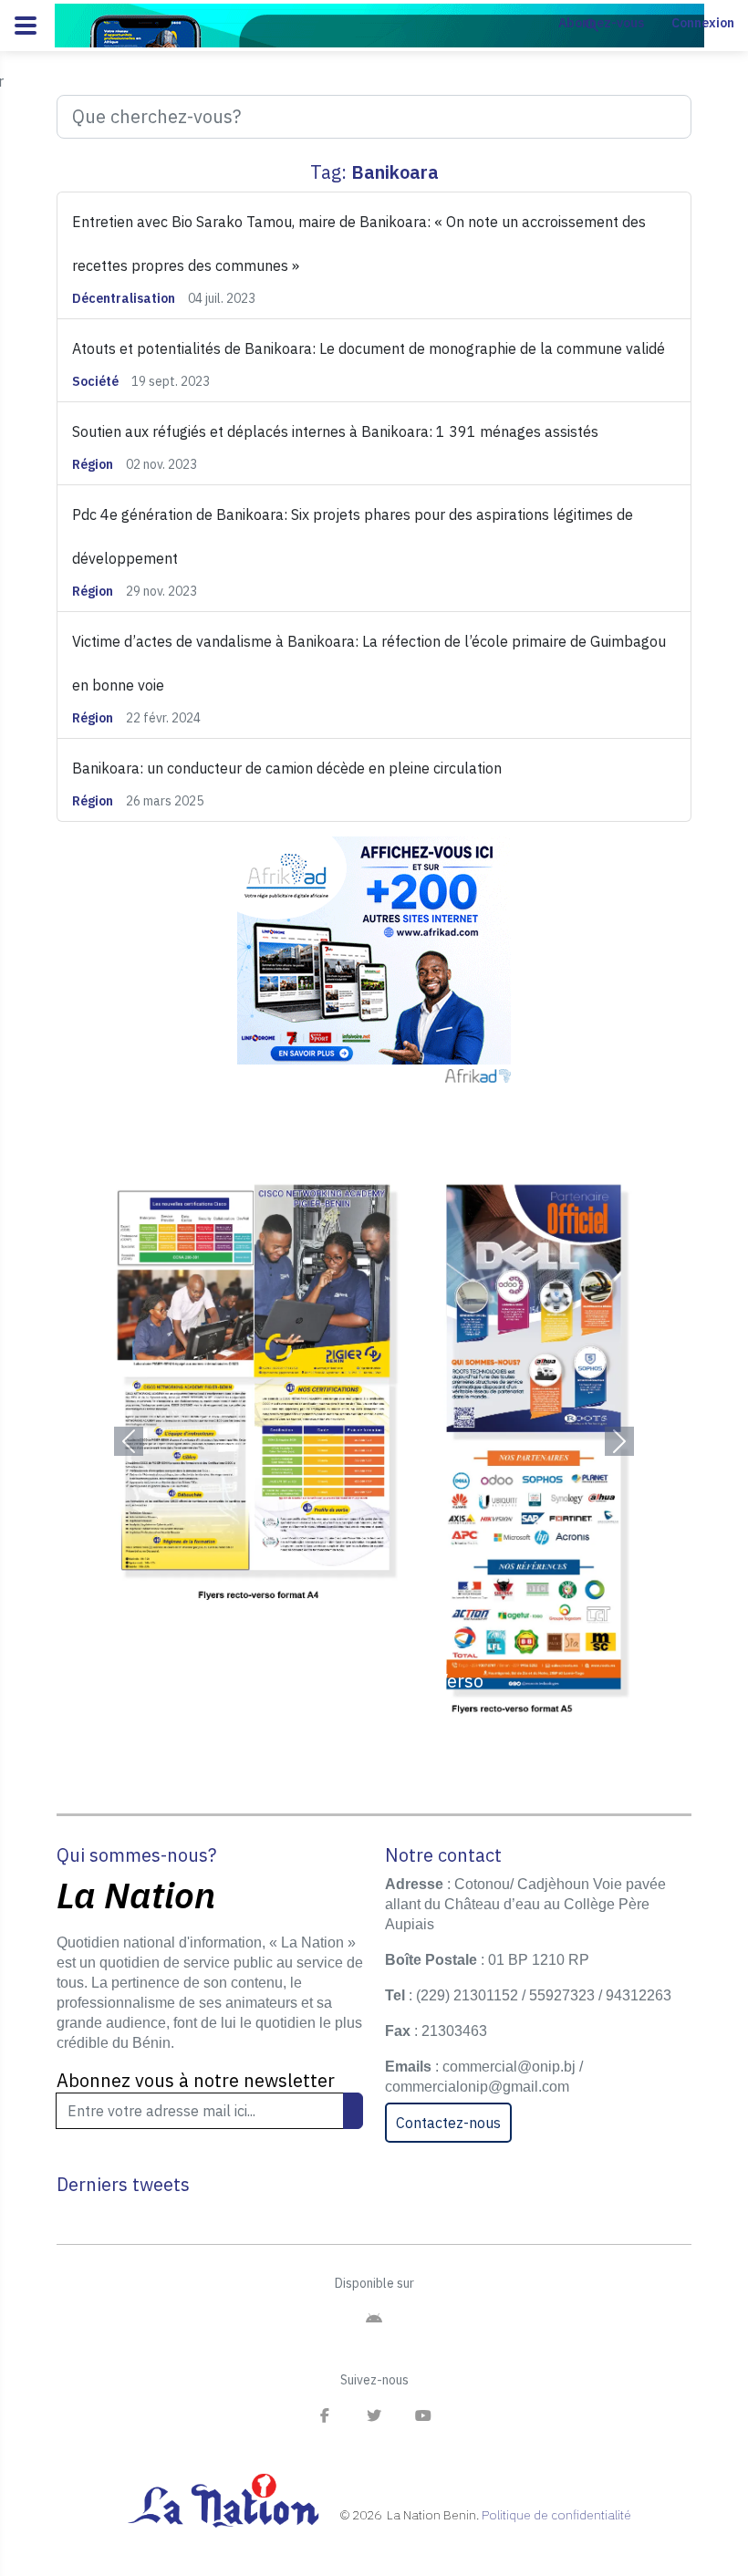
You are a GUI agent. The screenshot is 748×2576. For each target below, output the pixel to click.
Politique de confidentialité (556, 2515)
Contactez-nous (448, 2123)
